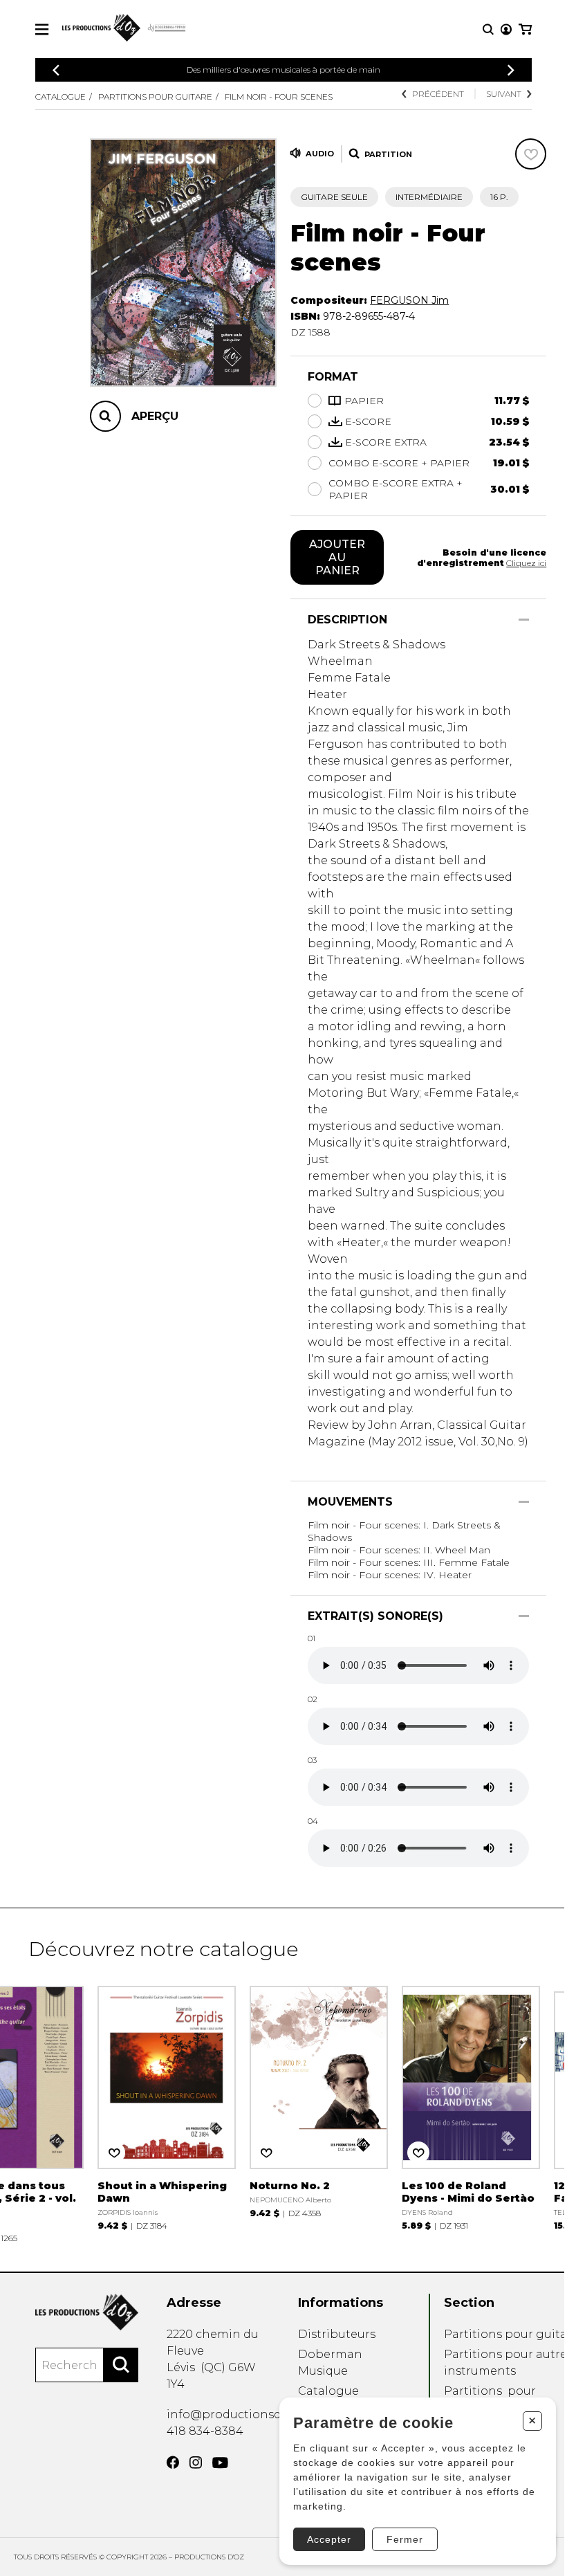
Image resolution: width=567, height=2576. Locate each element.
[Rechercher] (121, 2365)
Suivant (504, 94)
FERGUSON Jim (409, 300)
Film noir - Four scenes (279, 97)
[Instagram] (196, 2463)
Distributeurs (337, 2334)
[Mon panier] (525, 29)
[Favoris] (531, 154)
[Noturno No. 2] (319, 2100)
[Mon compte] (506, 29)
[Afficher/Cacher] (524, 620)
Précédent (438, 94)
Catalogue (61, 97)
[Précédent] (56, 70)
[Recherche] (488, 29)
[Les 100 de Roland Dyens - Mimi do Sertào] (471, 2107)
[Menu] (42, 29)
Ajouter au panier (337, 557)
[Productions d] (87, 2312)
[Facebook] (173, 2463)
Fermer (405, 2539)
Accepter (329, 2539)
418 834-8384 (205, 2431)
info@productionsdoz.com (244, 2414)
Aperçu (155, 416)
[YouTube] (220, 2463)
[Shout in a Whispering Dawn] (167, 2107)
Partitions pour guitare (155, 97)
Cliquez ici (526, 563)
